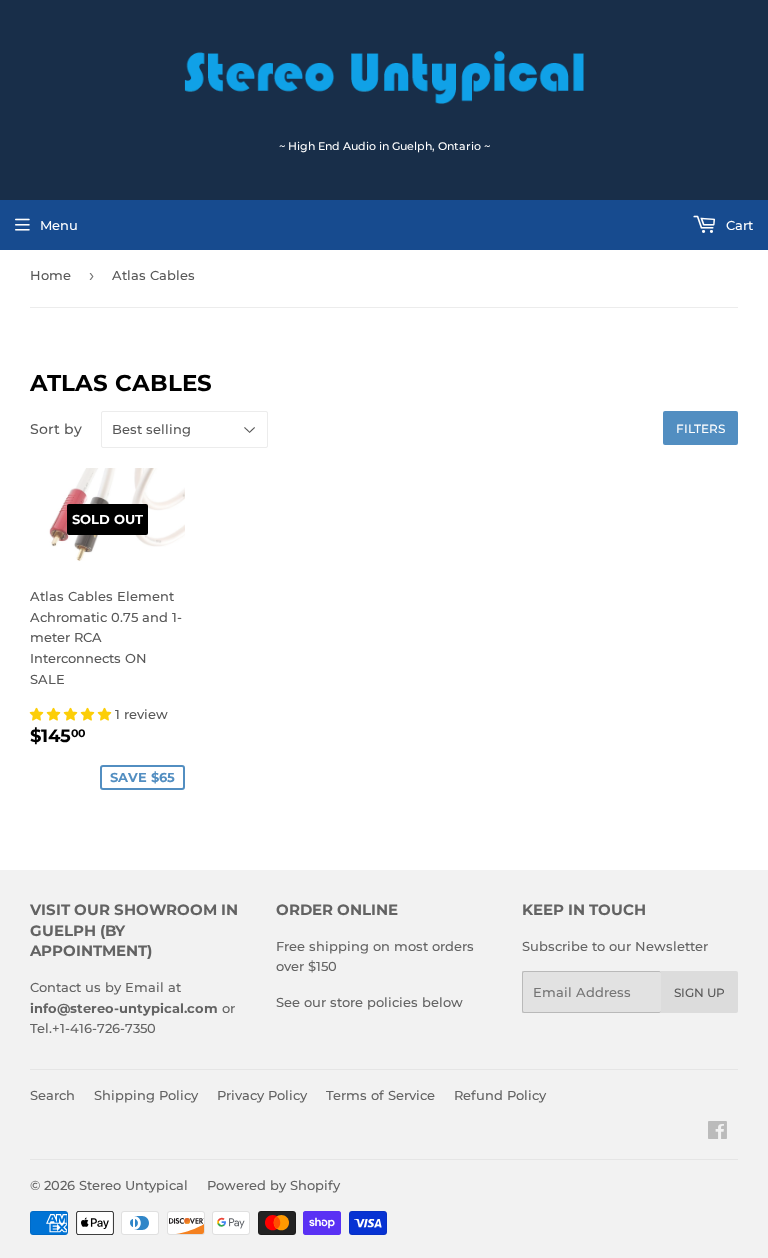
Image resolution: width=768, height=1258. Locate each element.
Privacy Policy (262, 1095)
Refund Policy (500, 1095)
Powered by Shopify (273, 1185)
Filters (700, 428)
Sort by (56, 429)
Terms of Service (380, 1095)
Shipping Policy (146, 1095)
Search (52, 1095)
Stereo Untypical (133, 1185)
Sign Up (699, 992)
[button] (72, 714)
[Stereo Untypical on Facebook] (717, 1133)
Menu (59, 225)
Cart (737, 225)
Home (50, 275)
